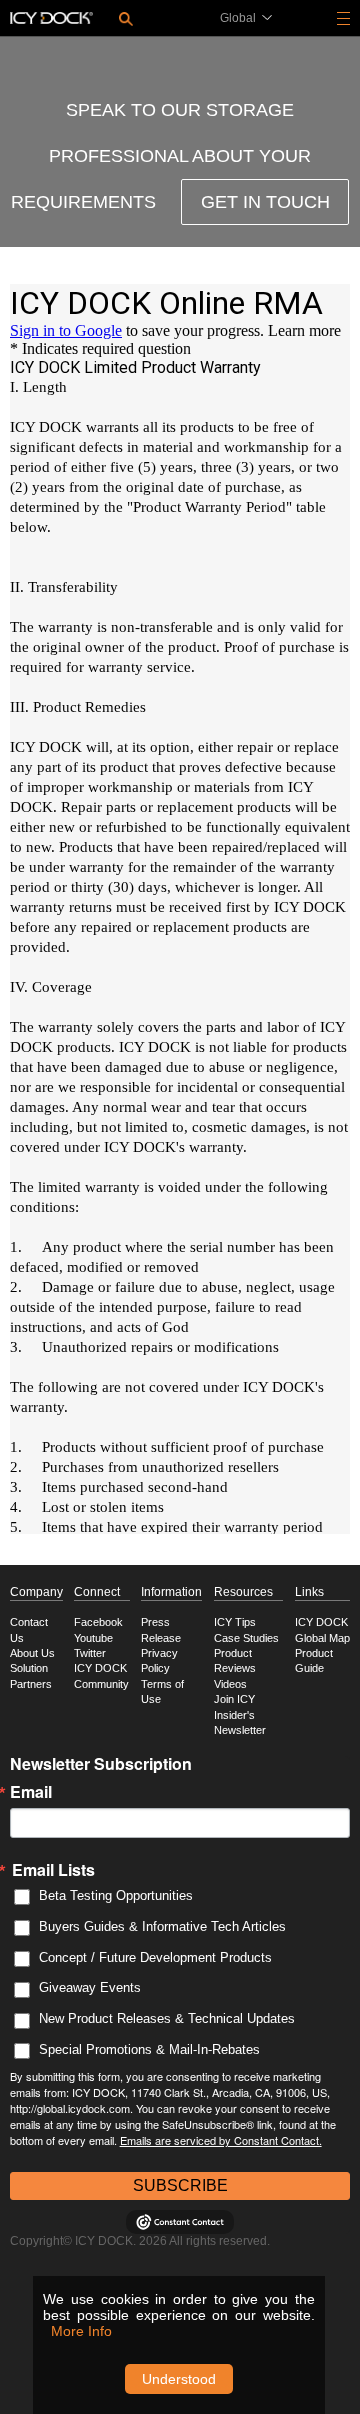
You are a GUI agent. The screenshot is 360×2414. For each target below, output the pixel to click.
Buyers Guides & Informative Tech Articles (162, 1926)
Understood (179, 2379)
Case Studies (246, 1638)
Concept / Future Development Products (155, 1957)
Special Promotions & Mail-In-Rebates (149, 2049)
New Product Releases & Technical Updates (167, 2018)
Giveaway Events (90, 1987)
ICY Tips (235, 1622)
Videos (230, 1684)
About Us (32, 1653)
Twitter (90, 1653)
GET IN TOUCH (265, 202)
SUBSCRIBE (180, 2185)
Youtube (93, 1638)
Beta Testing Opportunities (116, 1895)
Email (31, 1792)
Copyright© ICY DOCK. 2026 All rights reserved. (140, 2241)
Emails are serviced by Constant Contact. (221, 2140)
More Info (81, 2331)
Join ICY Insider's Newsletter (240, 1714)
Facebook (98, 1622)
